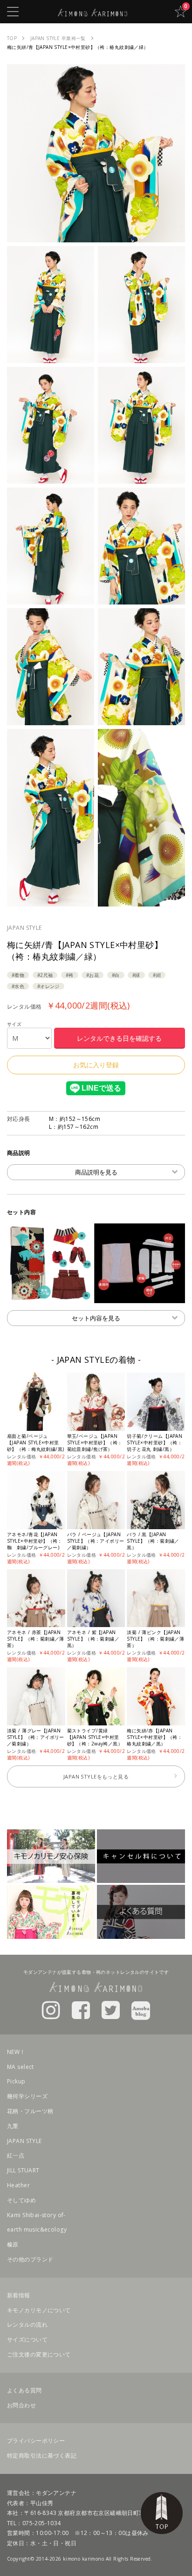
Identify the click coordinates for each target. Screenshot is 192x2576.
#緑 (136, 975)
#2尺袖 (45, 975)
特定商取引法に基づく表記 (42, 2456)
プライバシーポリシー (36, 2441)
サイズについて (27, 2339)
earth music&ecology (37, 2229)
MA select (21, 2067)
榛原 (13, 2244)
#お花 (93, 975)
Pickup (16, 2081)
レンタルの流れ (27, 2325)
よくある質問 (24, 2390)
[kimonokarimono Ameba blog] (141, 2009)
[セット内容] (96, 1298)
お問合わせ (21, 2405)
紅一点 (16, 2155)
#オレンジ (48, 986)
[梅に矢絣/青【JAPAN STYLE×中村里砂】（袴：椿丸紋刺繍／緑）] (96, 237)
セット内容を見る (96, 1318)
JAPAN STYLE (24, 928)
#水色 (18, 986)
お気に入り (180, 12)
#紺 (157, 975)
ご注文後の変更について (39, 2354)
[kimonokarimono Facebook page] (81, 2009)
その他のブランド (30, 2259)
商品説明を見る (96, 1172)
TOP (162, 2513)
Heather (18, 2185)
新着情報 (19, 2295)
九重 (13, 2126)
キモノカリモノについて (39, 2310)
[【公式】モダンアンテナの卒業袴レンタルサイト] (93, 11)
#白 (116, 975)
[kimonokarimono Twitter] (111, 2009)
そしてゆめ (21, 2200)
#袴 (70, 975)
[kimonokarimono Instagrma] (51, 2009)
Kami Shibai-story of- (36, 2215)
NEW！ (16, 2052)
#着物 (18, 975)
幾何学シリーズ (27, 2096)
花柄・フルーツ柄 (30, 2111)
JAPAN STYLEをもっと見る (96, 1776)
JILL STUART (23, 2170)
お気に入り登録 (96, 1065)
